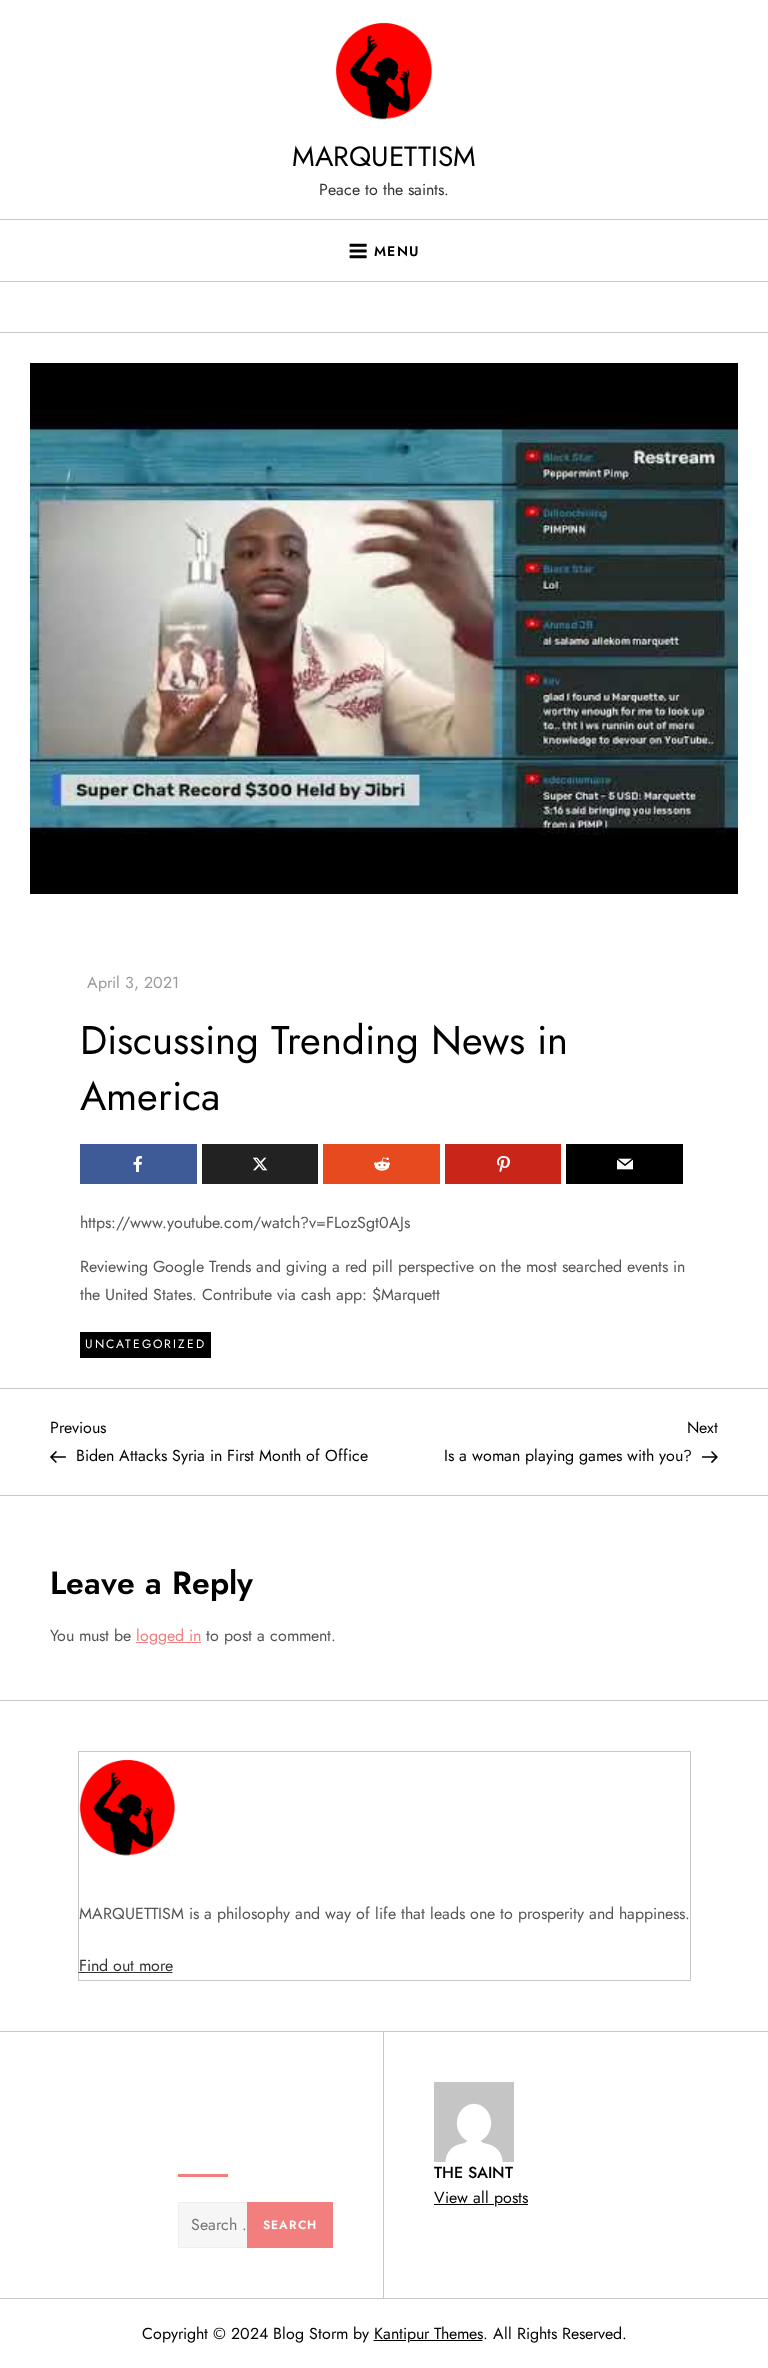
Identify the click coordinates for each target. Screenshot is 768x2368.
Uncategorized (145, 1344)
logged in (168, 1635)
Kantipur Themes (428, 2333)
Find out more (126, 1965)
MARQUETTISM (384, 156)
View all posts (481, 2197)
